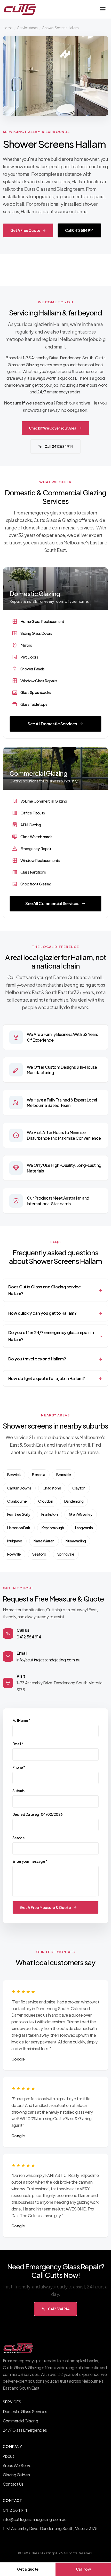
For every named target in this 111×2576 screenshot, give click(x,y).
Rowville (14, 1554)
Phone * (19, 1767)
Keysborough (53, 1528)
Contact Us (13, 2484)
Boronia (39, 1475)
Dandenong (74, 1501)
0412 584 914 (29, 1637)
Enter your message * (30, 1861)
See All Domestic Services (52, 724)
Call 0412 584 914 (79, 230)
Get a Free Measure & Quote (45, 1907)
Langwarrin (84, 1528)
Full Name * (21, 1720)
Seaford (39, 1554)
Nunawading (76, 1541)
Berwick (14, 1475)
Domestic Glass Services (25, 2411)
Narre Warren (44, 1541)
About (9, 2456)
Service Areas (27, 28)
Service (19, 1838)
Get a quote (28, 2569)
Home (8, 28)
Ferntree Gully (19, 1514)
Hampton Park (19, 1528)
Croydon (46, 1501)
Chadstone (52, 1488)
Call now (83, 2569)
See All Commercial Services (52, 903)
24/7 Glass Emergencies (25, 2430)
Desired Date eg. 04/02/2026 (38, 1814)
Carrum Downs (19, 1488)
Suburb (18, 1791)
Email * (18, 1744)
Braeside (64, 1475)
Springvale (66, 1554)
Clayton (79, 1488)
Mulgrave (15, 1541)
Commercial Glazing (20, 2421)
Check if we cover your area (53, 428)
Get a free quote (25, 230)
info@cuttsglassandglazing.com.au (48, 1660)
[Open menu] (103, 9)
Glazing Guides (16, 2475)
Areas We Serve (17, 2465)
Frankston (50, 1514)
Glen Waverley (81, 1514)
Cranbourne (17, 1501)
